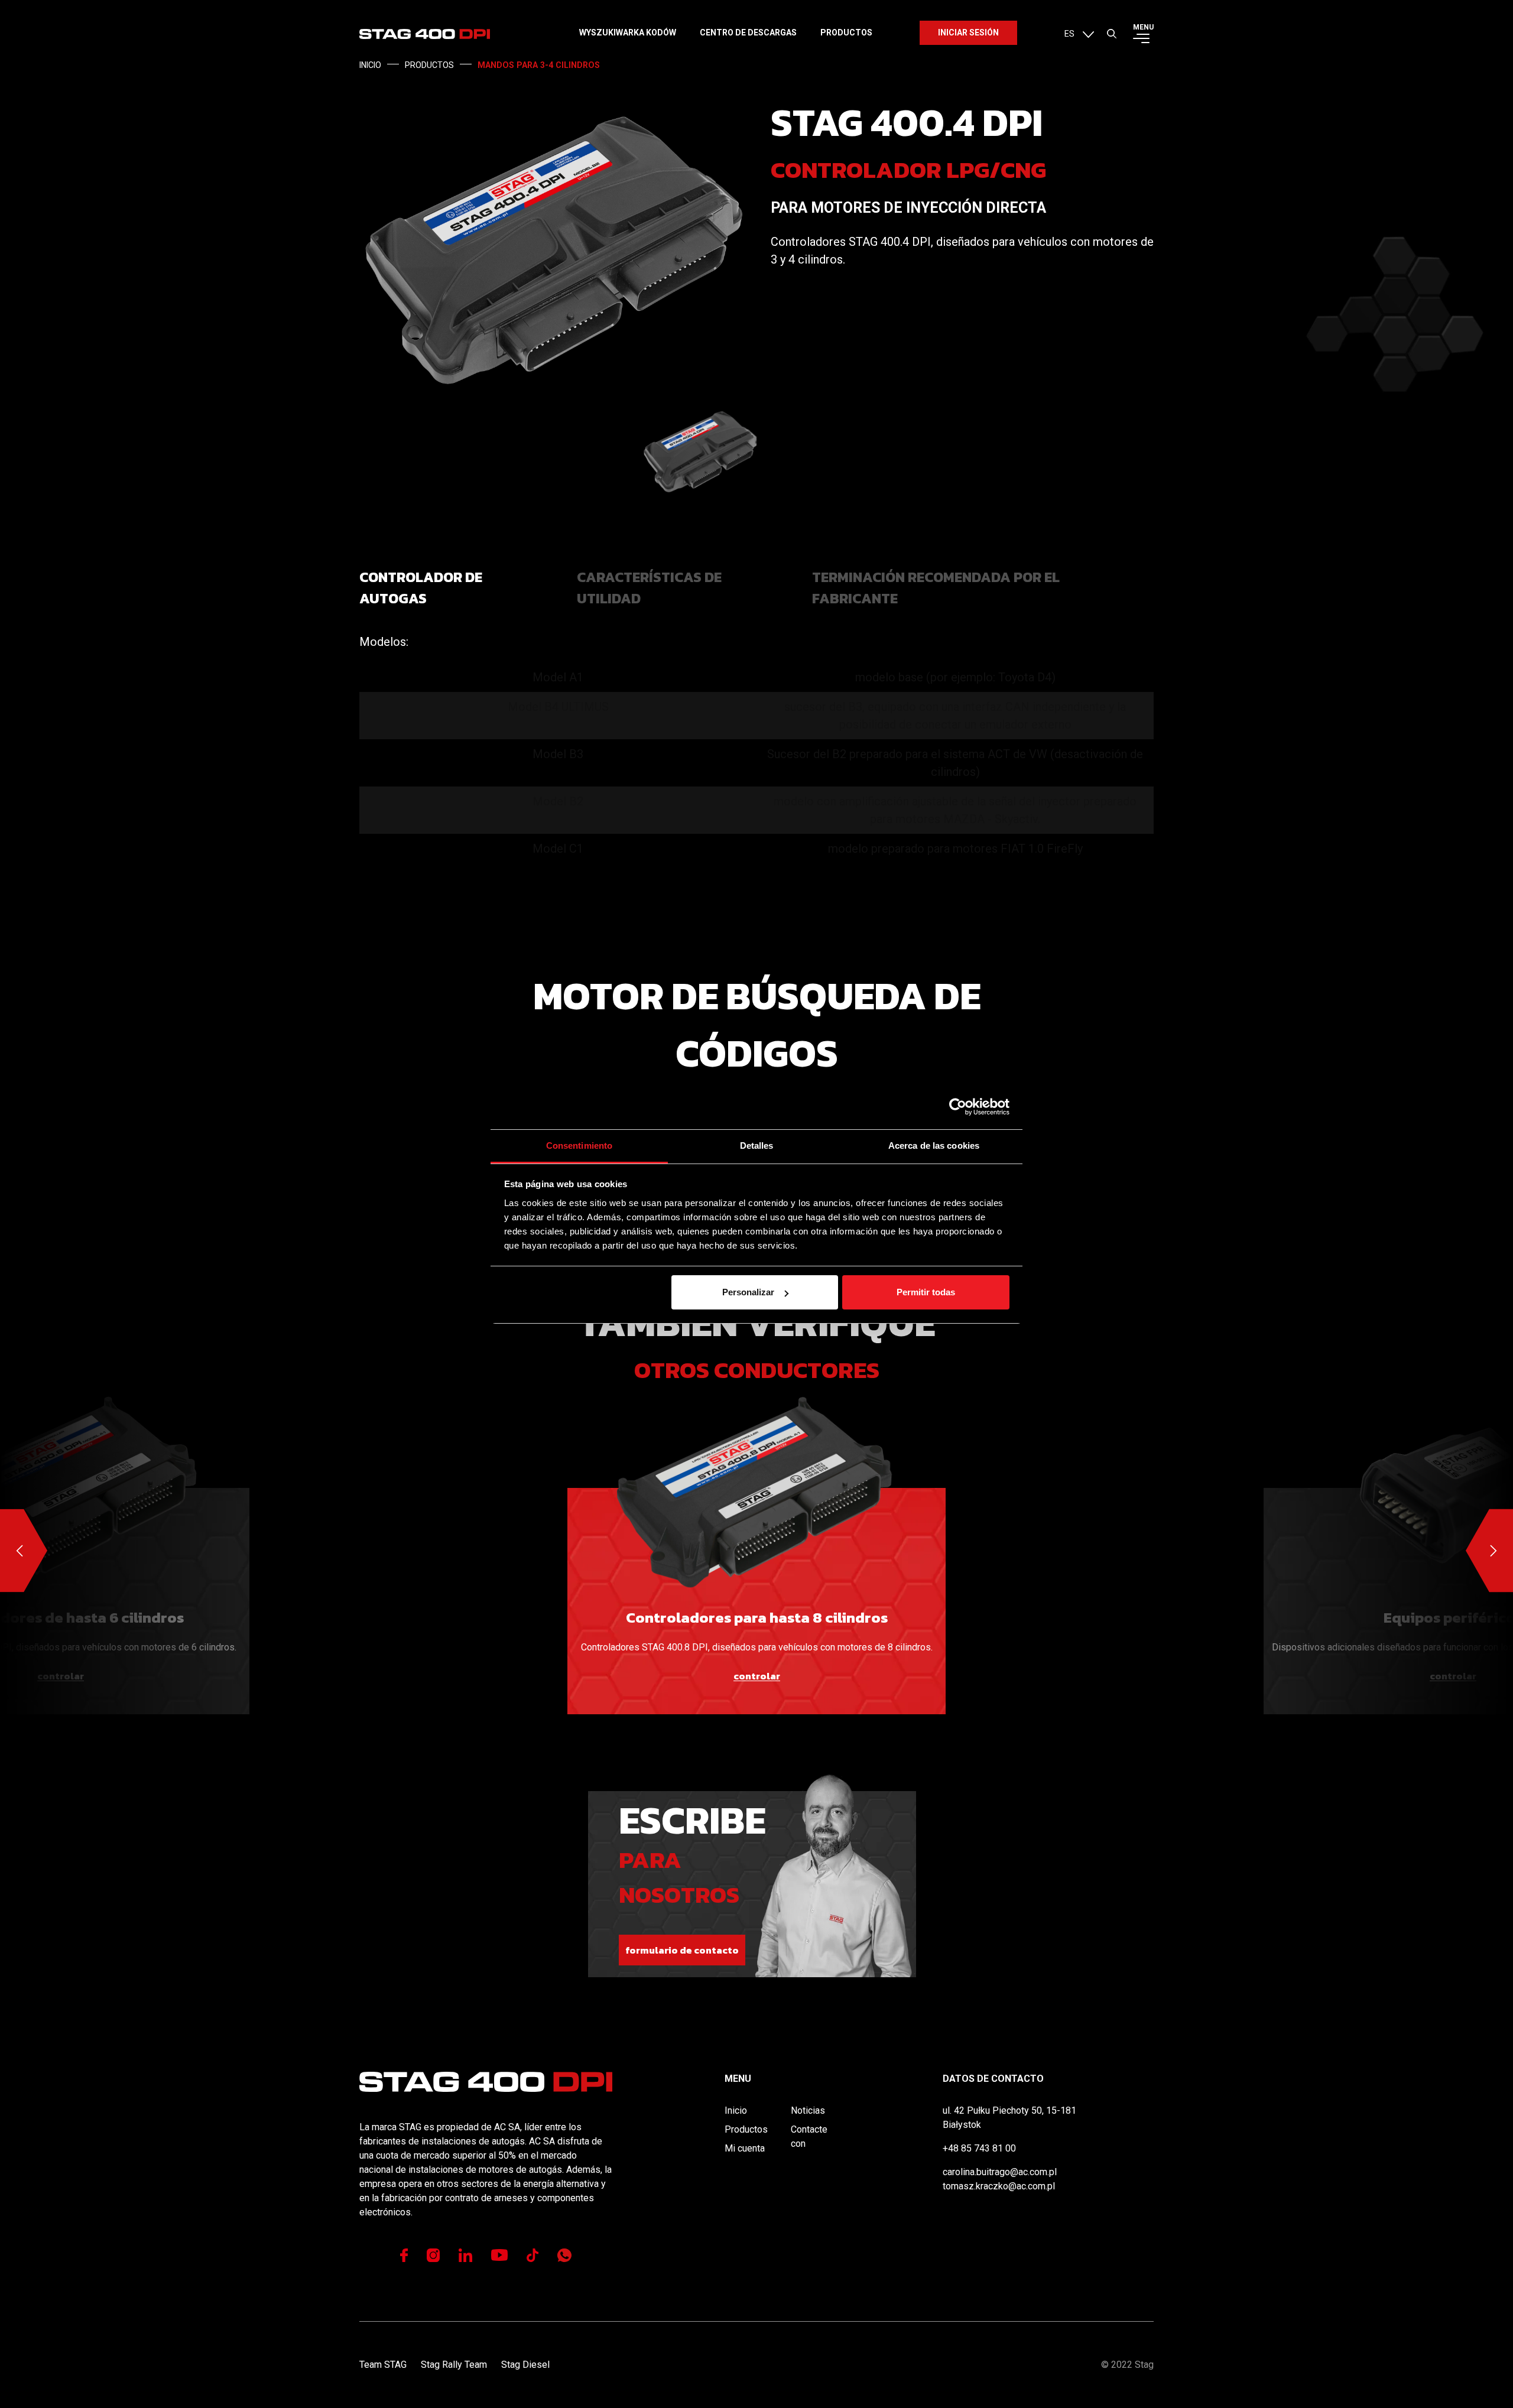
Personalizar (748, 1292)
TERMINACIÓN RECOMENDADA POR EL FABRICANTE (936, 588)
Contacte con (809, 2136)
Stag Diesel (525, 2365)
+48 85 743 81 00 (979, 2148)
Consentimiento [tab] (579, 1145)
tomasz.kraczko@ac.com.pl (999, 2186)
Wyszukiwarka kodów (628, 33)
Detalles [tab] (757, 1145)
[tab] (461, 588)
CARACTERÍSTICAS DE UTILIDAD (649, 588)
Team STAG (383, 2365)
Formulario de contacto (682, 1950)
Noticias (808, 2110)
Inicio (736, 2110)
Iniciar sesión (968, 33)
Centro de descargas (748, 33)
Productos (846, 33)
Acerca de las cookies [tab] (934, 1145)
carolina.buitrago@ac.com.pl (1000, 2172)
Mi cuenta (745, 2148)
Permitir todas (926, 1292)
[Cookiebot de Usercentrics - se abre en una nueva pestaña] (958, 1107)
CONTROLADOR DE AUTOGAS (421, 588)
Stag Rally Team (454, 2365)
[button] (1079, 33)
